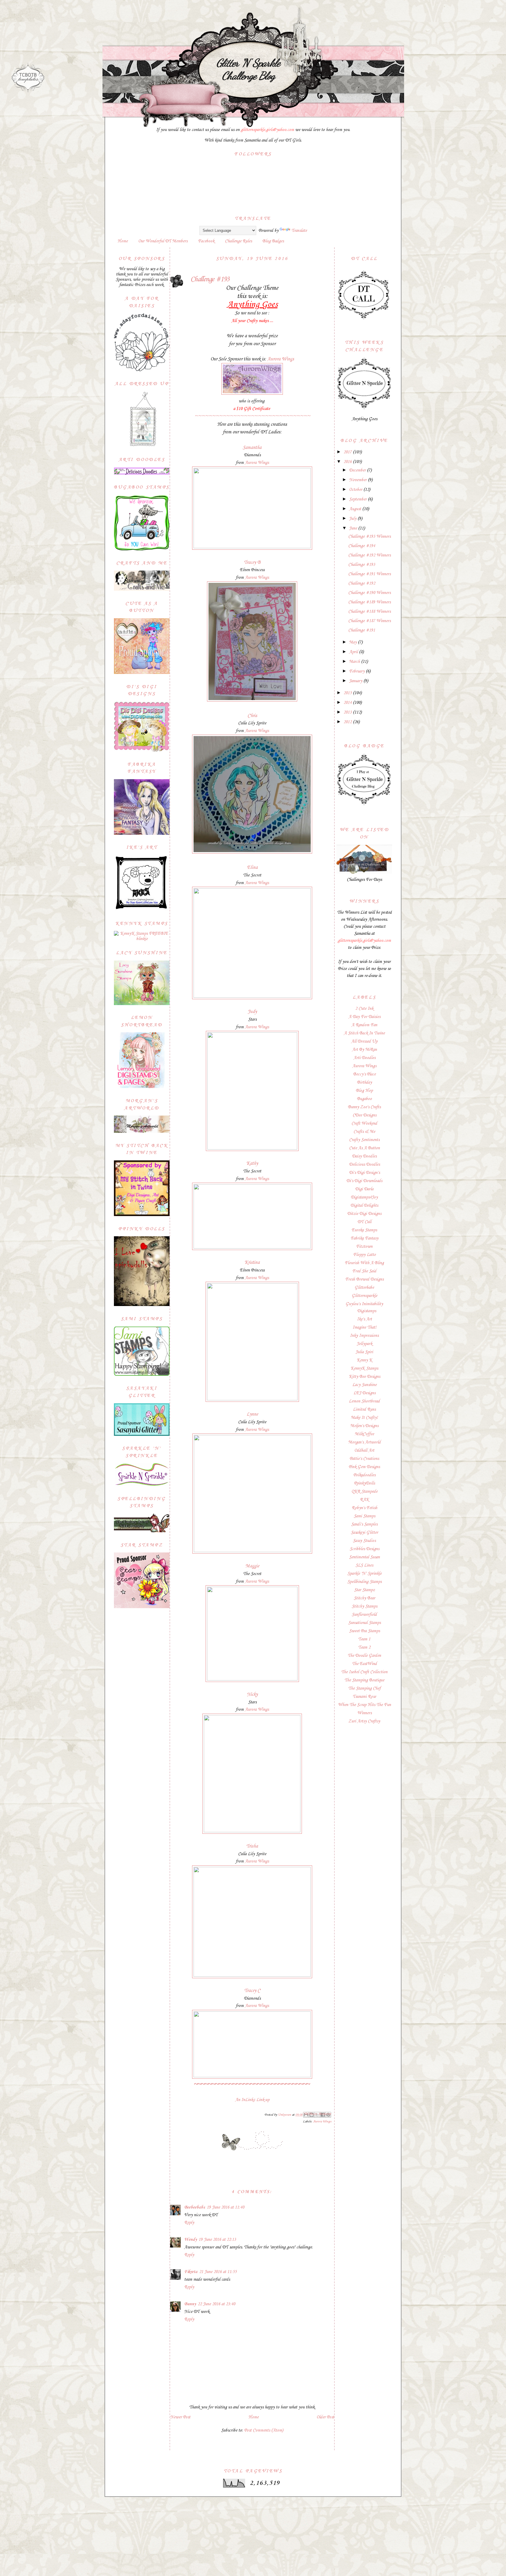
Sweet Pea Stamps (364, 1631)
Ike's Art (364, 1319)
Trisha (252, 1846)
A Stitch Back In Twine (364, 1033)
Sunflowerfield (364, 1615)
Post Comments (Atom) (264, 2430)
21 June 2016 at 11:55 (218, 2272)
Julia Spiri (364, 1352)
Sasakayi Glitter (364, 1533)
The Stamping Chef (364, 1688)
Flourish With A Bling (364, 1263)
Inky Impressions (364, 1336)
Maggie (252, 1566)
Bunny (190, 2304)
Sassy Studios (364, 1541)
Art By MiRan (364, 1050)
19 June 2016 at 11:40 (225, 2207)
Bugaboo (364, 1099)
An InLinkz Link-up (252, 2100)
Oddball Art (364, 1450)
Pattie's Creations (364, 1459)
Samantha (252, 448)
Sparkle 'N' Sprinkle (364, 1574)
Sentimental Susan (364, 1557)
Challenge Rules (238, 241)
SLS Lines (364, 1565)
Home (123, 241)
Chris (252, 716)
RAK (364, 1500)
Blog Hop (364, 1091)
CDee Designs (364, 1115)
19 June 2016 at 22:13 (217, 2240)
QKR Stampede (364, 1492)
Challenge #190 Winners (369, 593)
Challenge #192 (362, 583)
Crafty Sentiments (364, 1140)
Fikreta (191, 2272)
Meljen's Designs (364, 1426)
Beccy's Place (364, 1074)
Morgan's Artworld (364, 1442)
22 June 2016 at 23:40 (216, 2304)
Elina (252, 868)
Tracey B (252, 562)
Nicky (252, 1694)
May (353, 642)
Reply (189, 2223)
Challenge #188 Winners (369, 612)
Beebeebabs (195, 2207)
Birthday (364, 1082)
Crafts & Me (364, 1132)
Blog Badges (273, 241)
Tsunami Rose (364, 1697)
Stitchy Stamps (364, 1606)
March (355, 662)
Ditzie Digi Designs (364, 1214)
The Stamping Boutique (364, 1680)
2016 (348, 462)
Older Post (325, 2417)
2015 (348, 693)
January (356, 681)
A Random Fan (364, 1025)
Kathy (252, 1163)
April (354, 652)
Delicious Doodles (364, 1164)
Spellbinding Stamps (364, 1582)
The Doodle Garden (364, 1656)
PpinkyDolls (364, 1483)
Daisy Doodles (364, 1156)
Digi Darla (364, 1189)
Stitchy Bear (364, 1598)
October (356, 490)
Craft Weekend (364, 1123)
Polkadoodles (364, 1475)
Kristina (252, 1263)
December (358, 470)
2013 (348, 712)
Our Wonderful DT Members (163, 241)
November (358, 480)
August (356, 509)
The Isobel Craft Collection (364, 1672)
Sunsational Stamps (364, 1623)
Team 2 (364, 1647)
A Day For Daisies (364, 1017)
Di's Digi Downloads (364, 1181)
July (353, 519)
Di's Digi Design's (364, 1173)
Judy (252, 1012)
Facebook (206, 241)
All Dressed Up (364, 1041)
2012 (348, 722)
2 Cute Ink (364, 1009)
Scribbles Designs (364, 1549)
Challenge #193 (362, 565)
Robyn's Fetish (364, 1508)
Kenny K (364, 1360)
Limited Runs (364, 1409)
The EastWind (364, 1664)
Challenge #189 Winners (369, 602)
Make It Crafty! (364, 1418)
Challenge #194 (362, 546)
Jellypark (364, 1344)
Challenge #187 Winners (369, 621)
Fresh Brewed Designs (364, 1279)
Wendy (190, 2240)
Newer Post (180, 2417)
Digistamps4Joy (364, 1197)
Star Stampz (364, 1590)
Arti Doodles (364, 1058)
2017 (348, 452)
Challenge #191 (362, 630)
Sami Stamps (364, 1516)
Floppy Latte (364, 1255)
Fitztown (364, 1247)
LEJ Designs (364, 1393)
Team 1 (364, 1639)
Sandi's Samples (364, 1524)
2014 (348, 703)
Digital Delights (364, 1206)
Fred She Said (364, 1271)
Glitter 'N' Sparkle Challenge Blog (248, 69)
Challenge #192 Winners (369, 555)
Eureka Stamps (364, 1230)
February (357, 671)
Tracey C (252, 1991)
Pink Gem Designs (364, 1467)
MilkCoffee (364, 1434)
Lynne (252, 1414)
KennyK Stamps (364, 1368)
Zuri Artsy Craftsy (364, 1721)
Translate (299, 231)
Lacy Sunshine (364, 1385)
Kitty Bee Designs (364, 1377)
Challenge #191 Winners (369, 574)
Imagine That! (364, 1327)
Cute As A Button (364, 1148)
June (354, 528)
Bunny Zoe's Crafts (364, 1107)
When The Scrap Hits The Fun (364, 1705)
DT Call (364, 1222)
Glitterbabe (364, 1288)
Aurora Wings (281, 359)
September (358, 499)
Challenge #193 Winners (369, 537)
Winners (364, 1713)
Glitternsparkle (364, 1296)
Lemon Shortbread (364, 1401)
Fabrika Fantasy (364, 1238)
